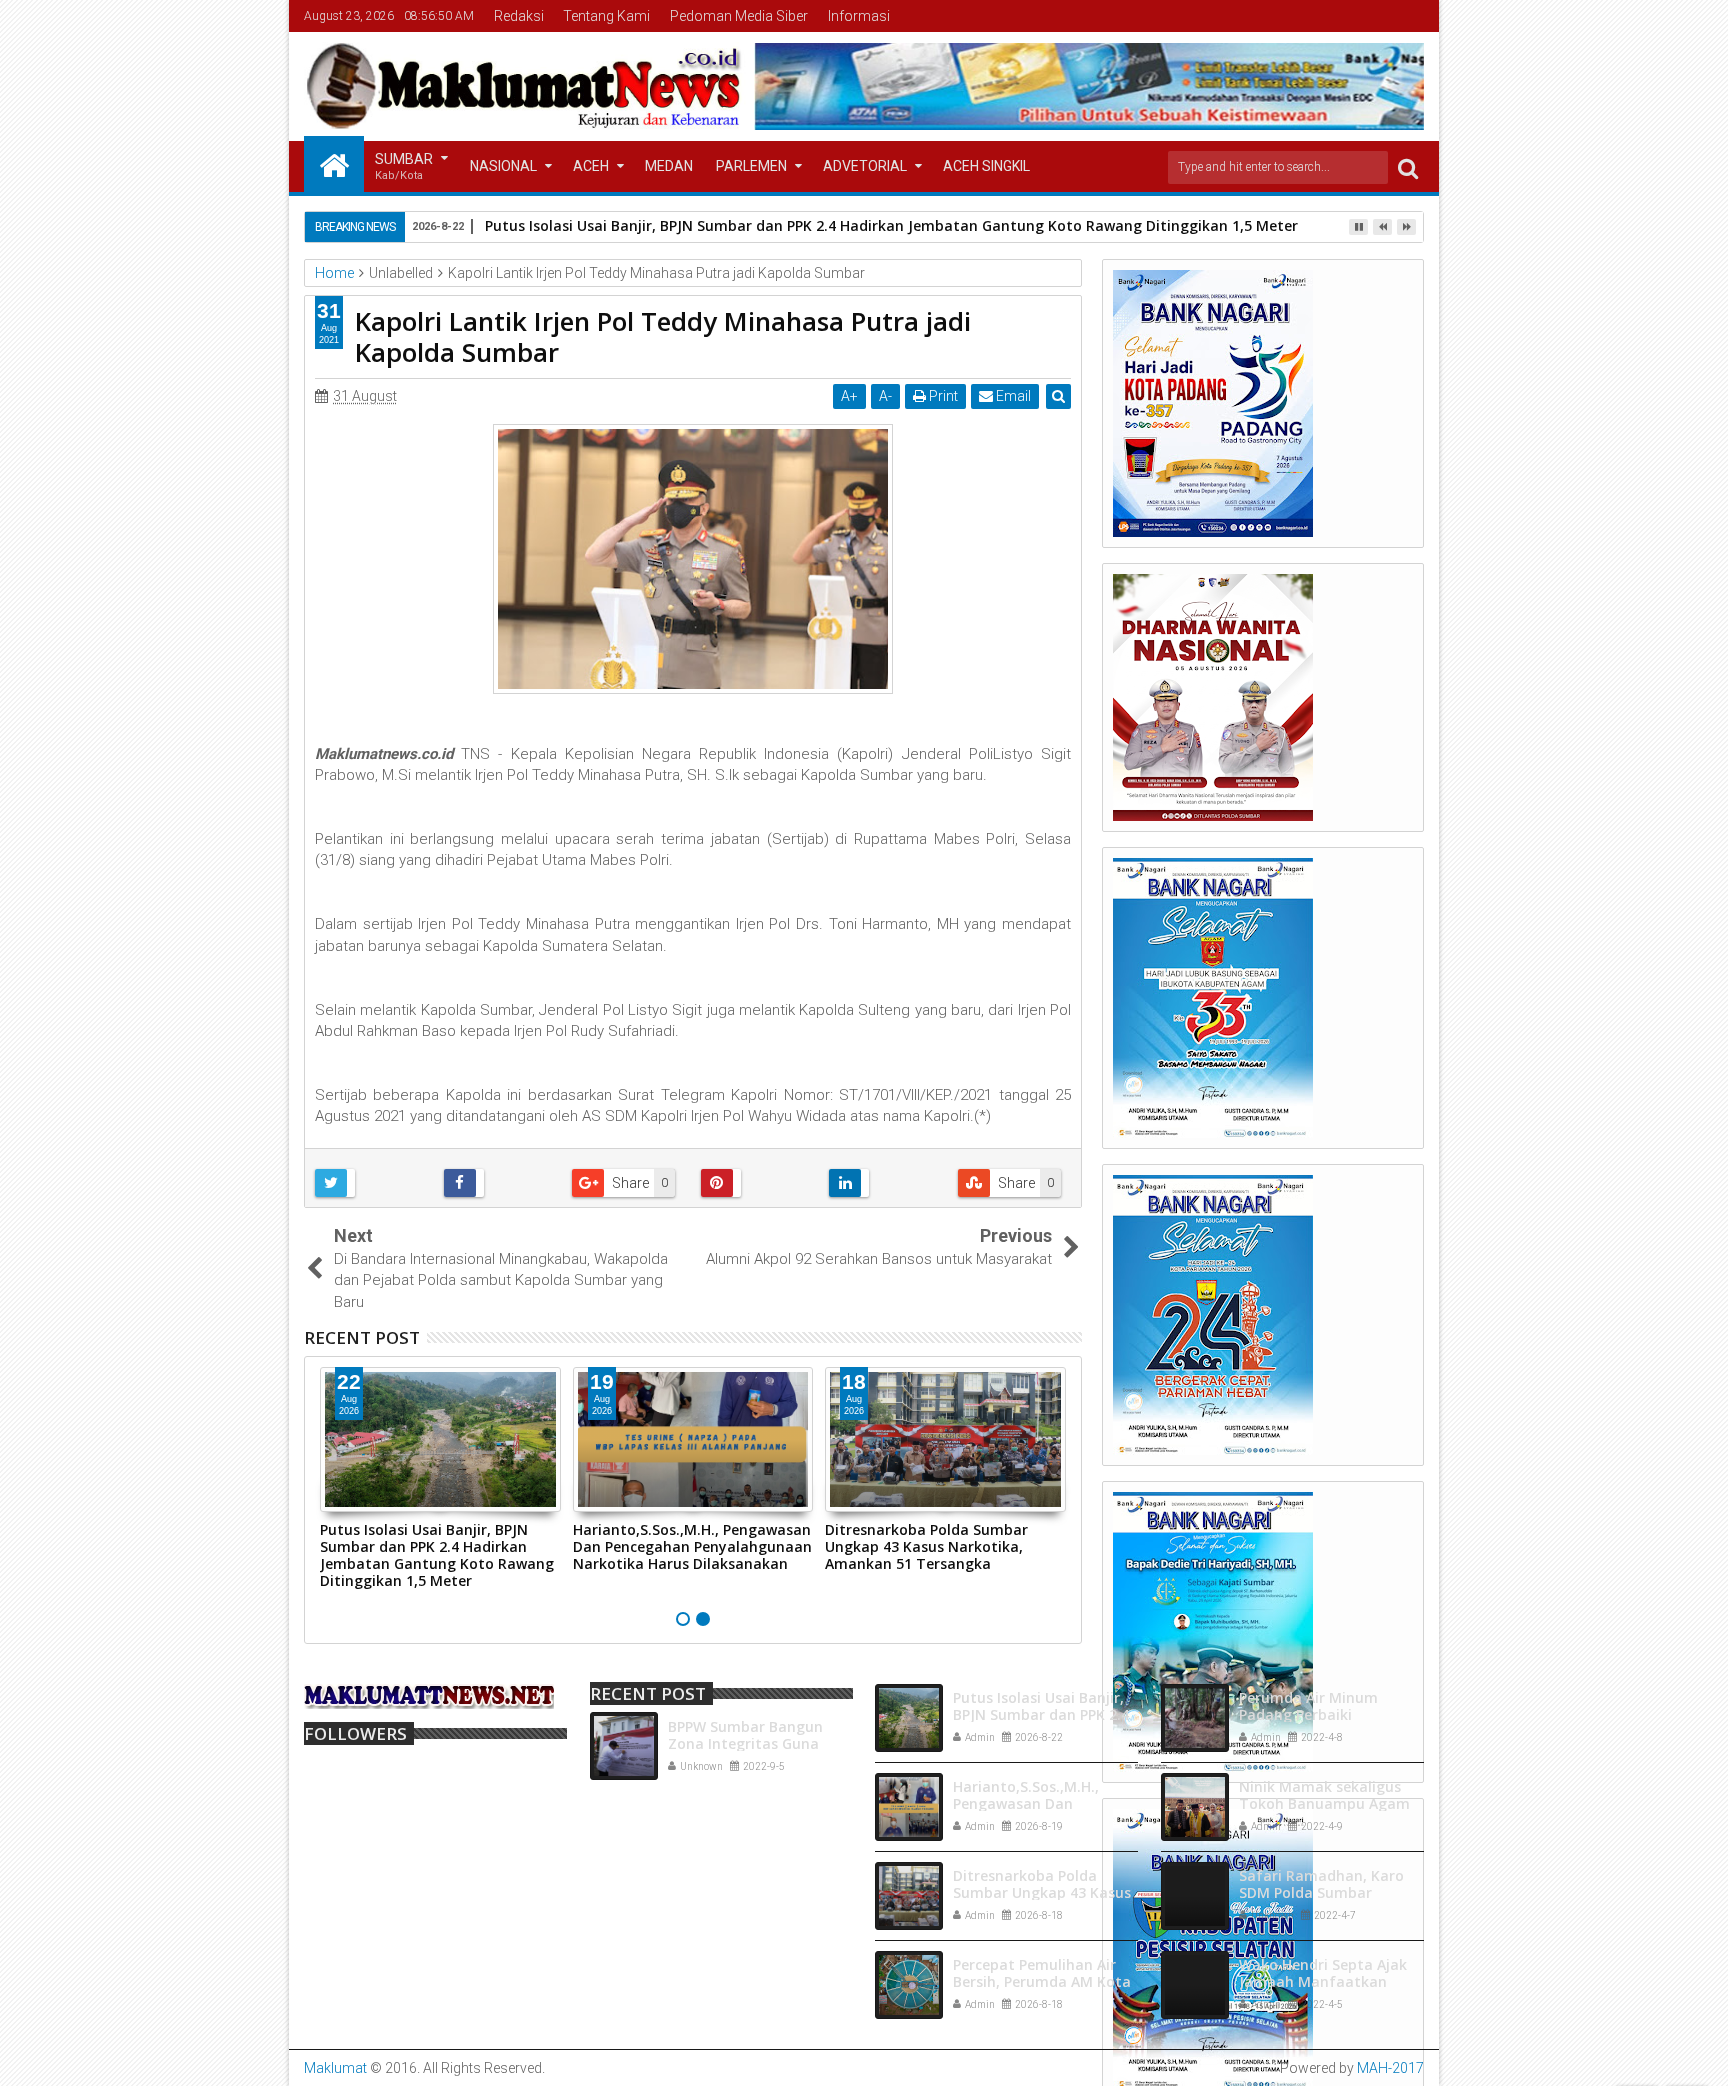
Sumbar (404, 166)
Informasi (859, 16)
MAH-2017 (1390, 2068)
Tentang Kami (606, 16)
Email (1012, 396)
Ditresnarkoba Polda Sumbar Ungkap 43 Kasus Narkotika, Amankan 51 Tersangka (926, 1546)
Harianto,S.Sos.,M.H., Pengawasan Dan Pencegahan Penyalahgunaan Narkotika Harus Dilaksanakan (692, 1546)
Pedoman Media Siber (739, 16)
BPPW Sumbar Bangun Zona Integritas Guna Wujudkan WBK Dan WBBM (760, 1743)
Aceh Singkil (986, 166)
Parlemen (751, 166)
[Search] (1408, 167)
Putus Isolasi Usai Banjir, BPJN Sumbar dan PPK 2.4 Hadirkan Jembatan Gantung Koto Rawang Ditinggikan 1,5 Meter (891, 225)
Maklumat (335, 2068)
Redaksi (519, 16)
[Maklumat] (334, 164)
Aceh (591, 166)
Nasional (503, 166)
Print (942, 396)
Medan (669, 166)
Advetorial (865, 166)
